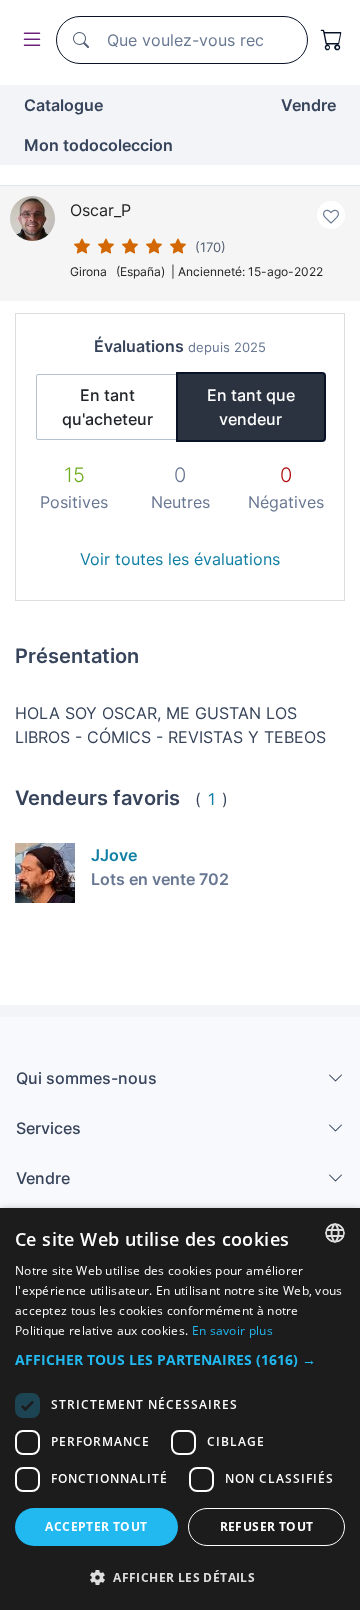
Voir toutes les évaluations (180, 559)
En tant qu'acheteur (107, 407)
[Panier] (332, 40)
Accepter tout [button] (96, 1526)
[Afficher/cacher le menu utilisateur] (28, 40)
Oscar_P (100, 210)
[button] (180, 1359)
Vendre (308, 105)
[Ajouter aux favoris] (331, 215)
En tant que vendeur (251, 407)
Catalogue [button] (63, 105)
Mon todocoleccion (98, 145)
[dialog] (180, 1409)
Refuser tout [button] (267, 1526)
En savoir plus (232, 1330)
